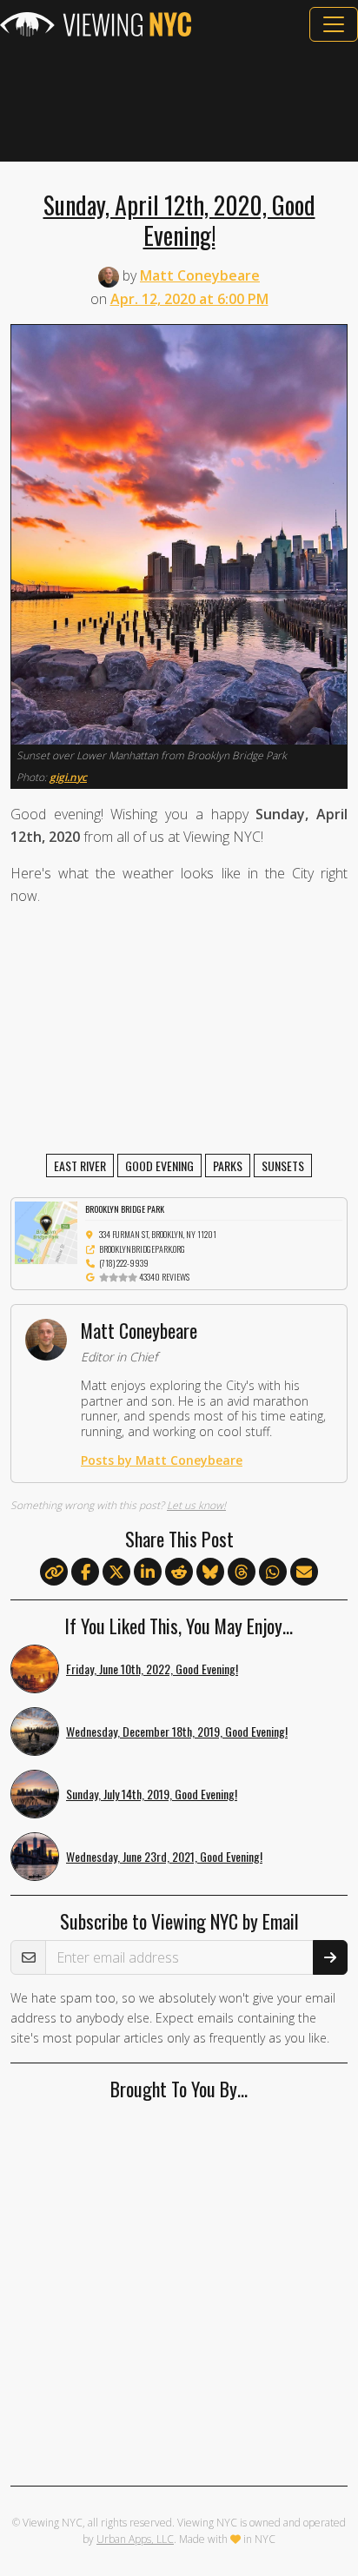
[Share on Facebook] (85, 1573)
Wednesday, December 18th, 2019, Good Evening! (177, 1731)
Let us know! (196, 1505)
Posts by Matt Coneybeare (162, 1460)
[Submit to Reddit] (179, 1573)
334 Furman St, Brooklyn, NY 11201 (158, 1234)
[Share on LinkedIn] (148, 1573)
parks (228, 1165)
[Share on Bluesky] (210, 1573)
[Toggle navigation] (334, 24)
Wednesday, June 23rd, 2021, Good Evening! (164, 1856)
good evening (159, 1165)
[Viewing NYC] (96, 24)
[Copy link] (54, 1572)
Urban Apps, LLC (135, 2539)
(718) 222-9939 (124, 1263)
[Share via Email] (304, 1573)
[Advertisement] (179, 102)
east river (80, 1165)
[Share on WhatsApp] (273, 1573)
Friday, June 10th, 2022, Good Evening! (152, 1669)
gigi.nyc (68, 777)
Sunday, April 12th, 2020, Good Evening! (179, 219)
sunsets (283, 1165)
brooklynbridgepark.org (142, 1249)
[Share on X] (116, 1573)
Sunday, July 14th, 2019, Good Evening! (152, 1794)
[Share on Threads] (242, 1573)
